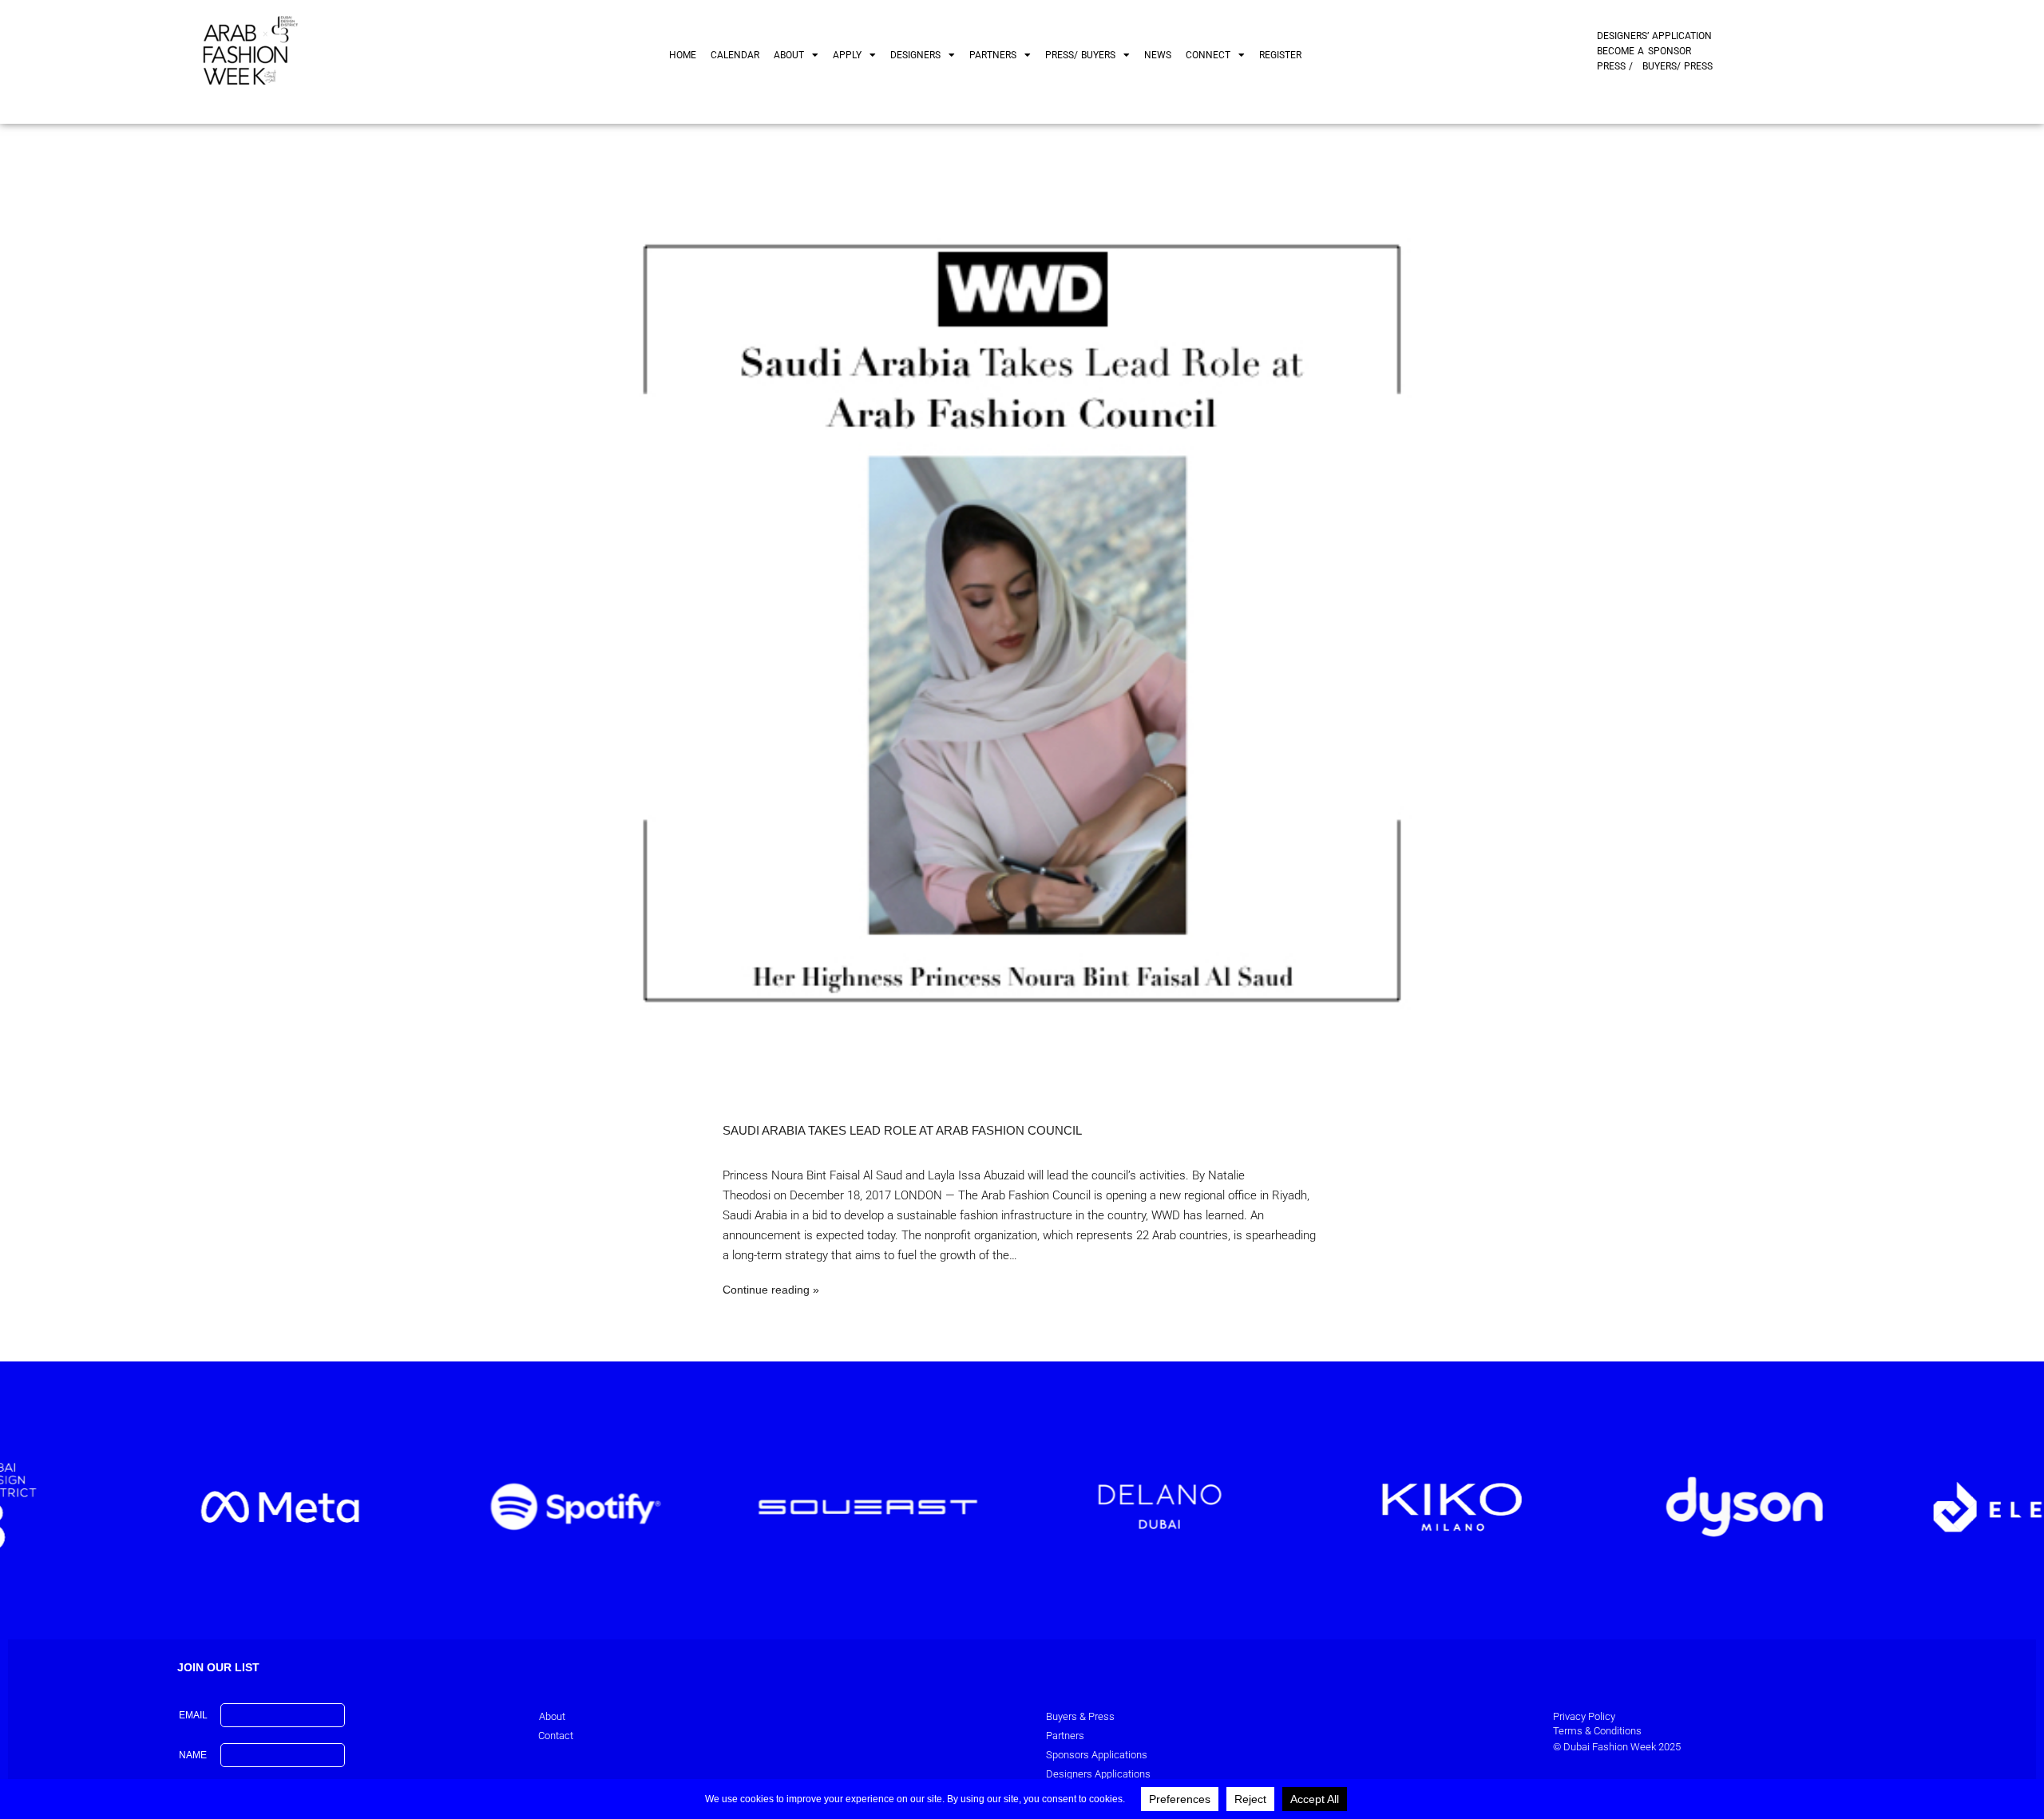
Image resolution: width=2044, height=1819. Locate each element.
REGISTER (1280, 55)
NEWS (1158, 55)
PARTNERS (993, 55)
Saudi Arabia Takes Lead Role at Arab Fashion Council (902, 1130)
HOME (683, 55)
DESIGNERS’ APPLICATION (1654, 36)
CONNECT (1208, 55)
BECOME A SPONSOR (1644, 51)
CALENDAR (735, 55)
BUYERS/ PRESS (1678, 66)
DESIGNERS (915, 55)
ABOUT (789, 55)
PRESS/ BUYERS (1080, 55)
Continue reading (766, 1290)
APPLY (847, 55)
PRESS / (1615, 66)
